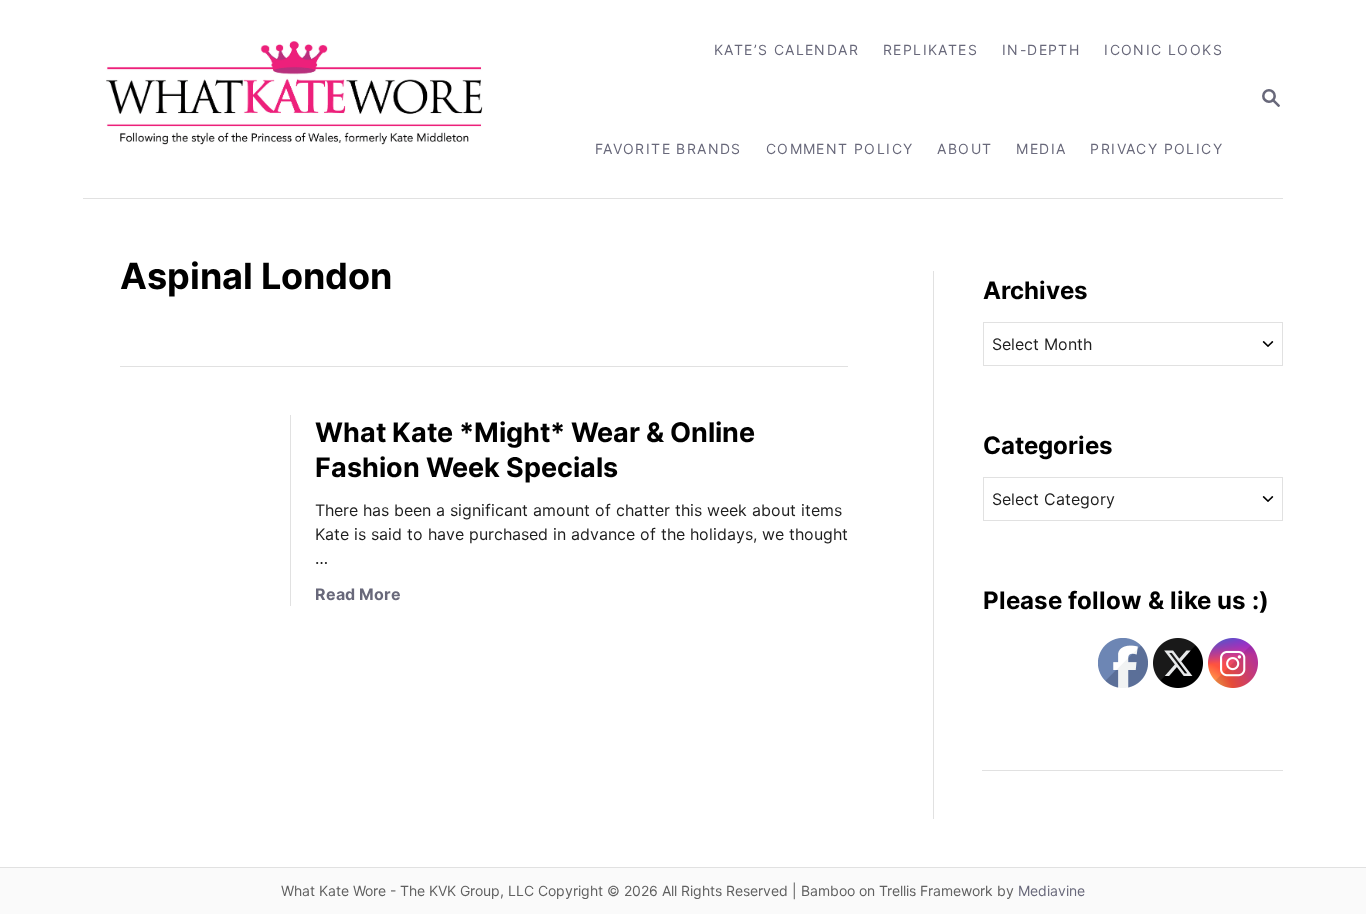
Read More (358, 594)
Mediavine (1051, 890)
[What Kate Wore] (307, 99)
